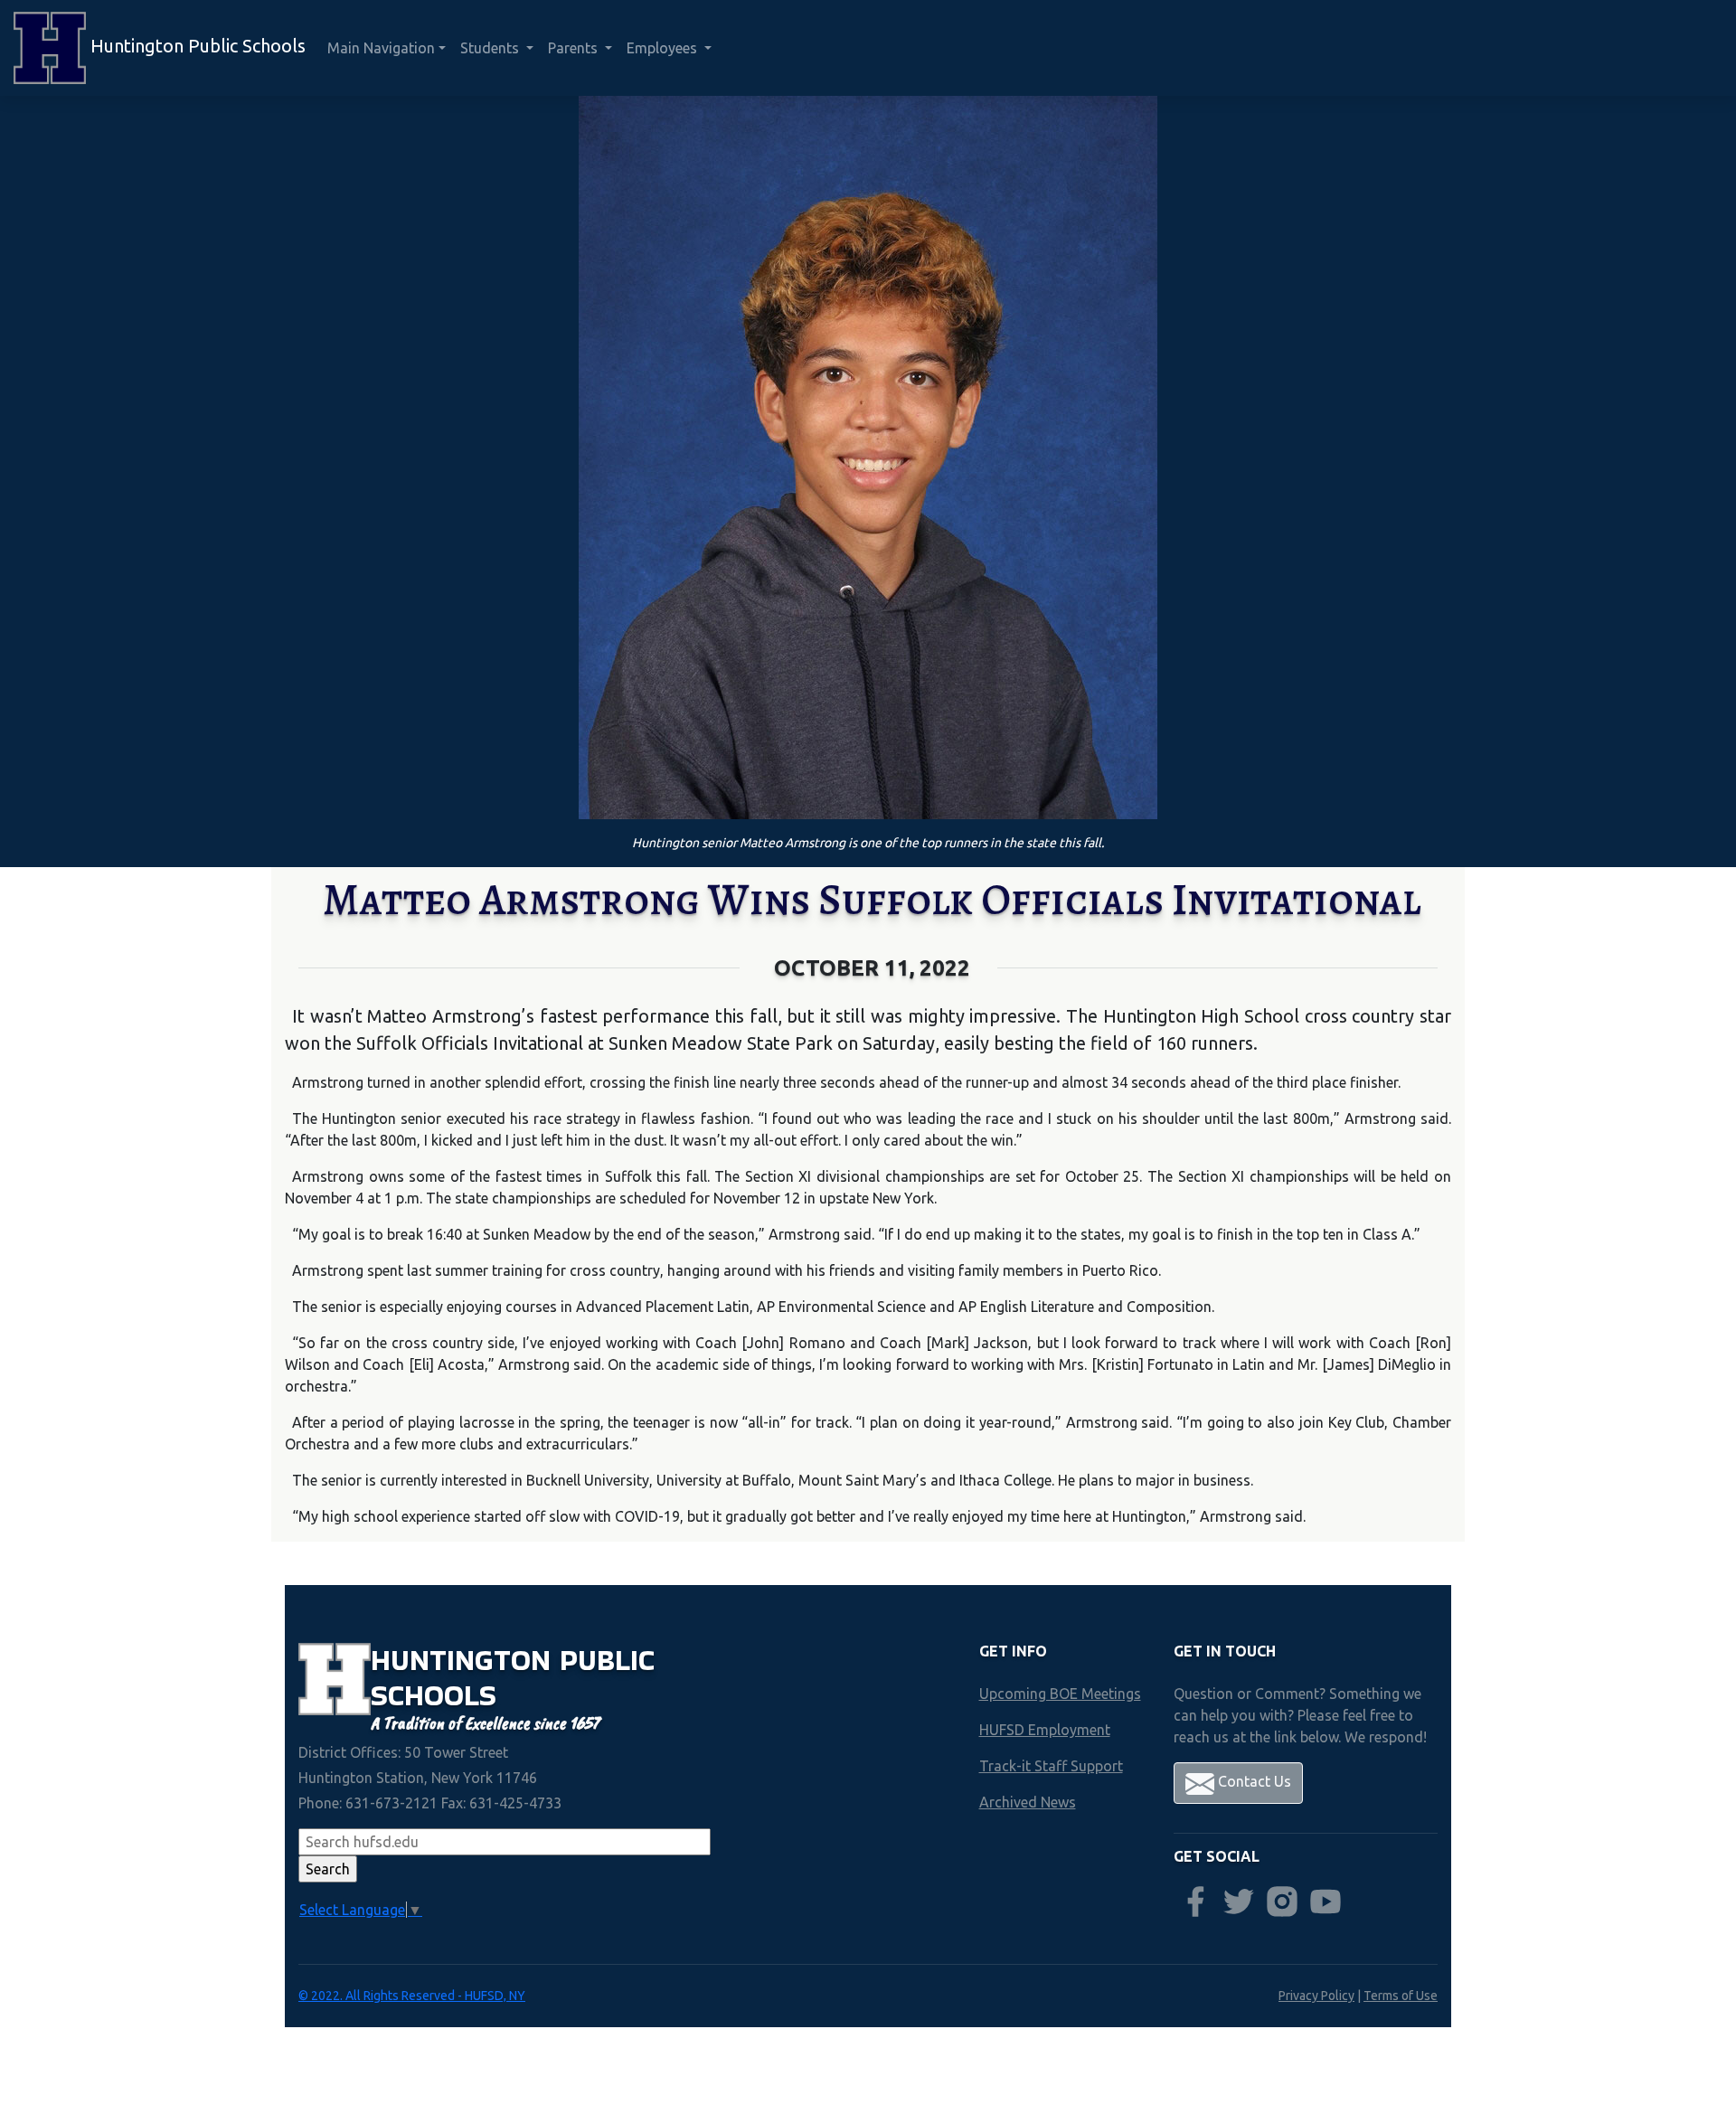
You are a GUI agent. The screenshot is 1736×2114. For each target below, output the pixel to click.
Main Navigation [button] (381, 48)
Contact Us (1253, 1781)
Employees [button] (664, 48)
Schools (434, 1695)
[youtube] (1326, 1902)
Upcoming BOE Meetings (1060, 1694)
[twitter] (1239, 1902)
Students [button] (491, 48)
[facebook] (1195, 1902)
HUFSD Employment (1045, 1730)
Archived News (1028, 1802)
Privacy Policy (1316, 1996)
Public (607, 1660)
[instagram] (1282, 1902)
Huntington (465, 1660)
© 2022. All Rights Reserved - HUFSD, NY (412, 1996)
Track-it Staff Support (1051, 1766)
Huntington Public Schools (196, 46)
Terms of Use (1401, 1996)
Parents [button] (575, 48)
